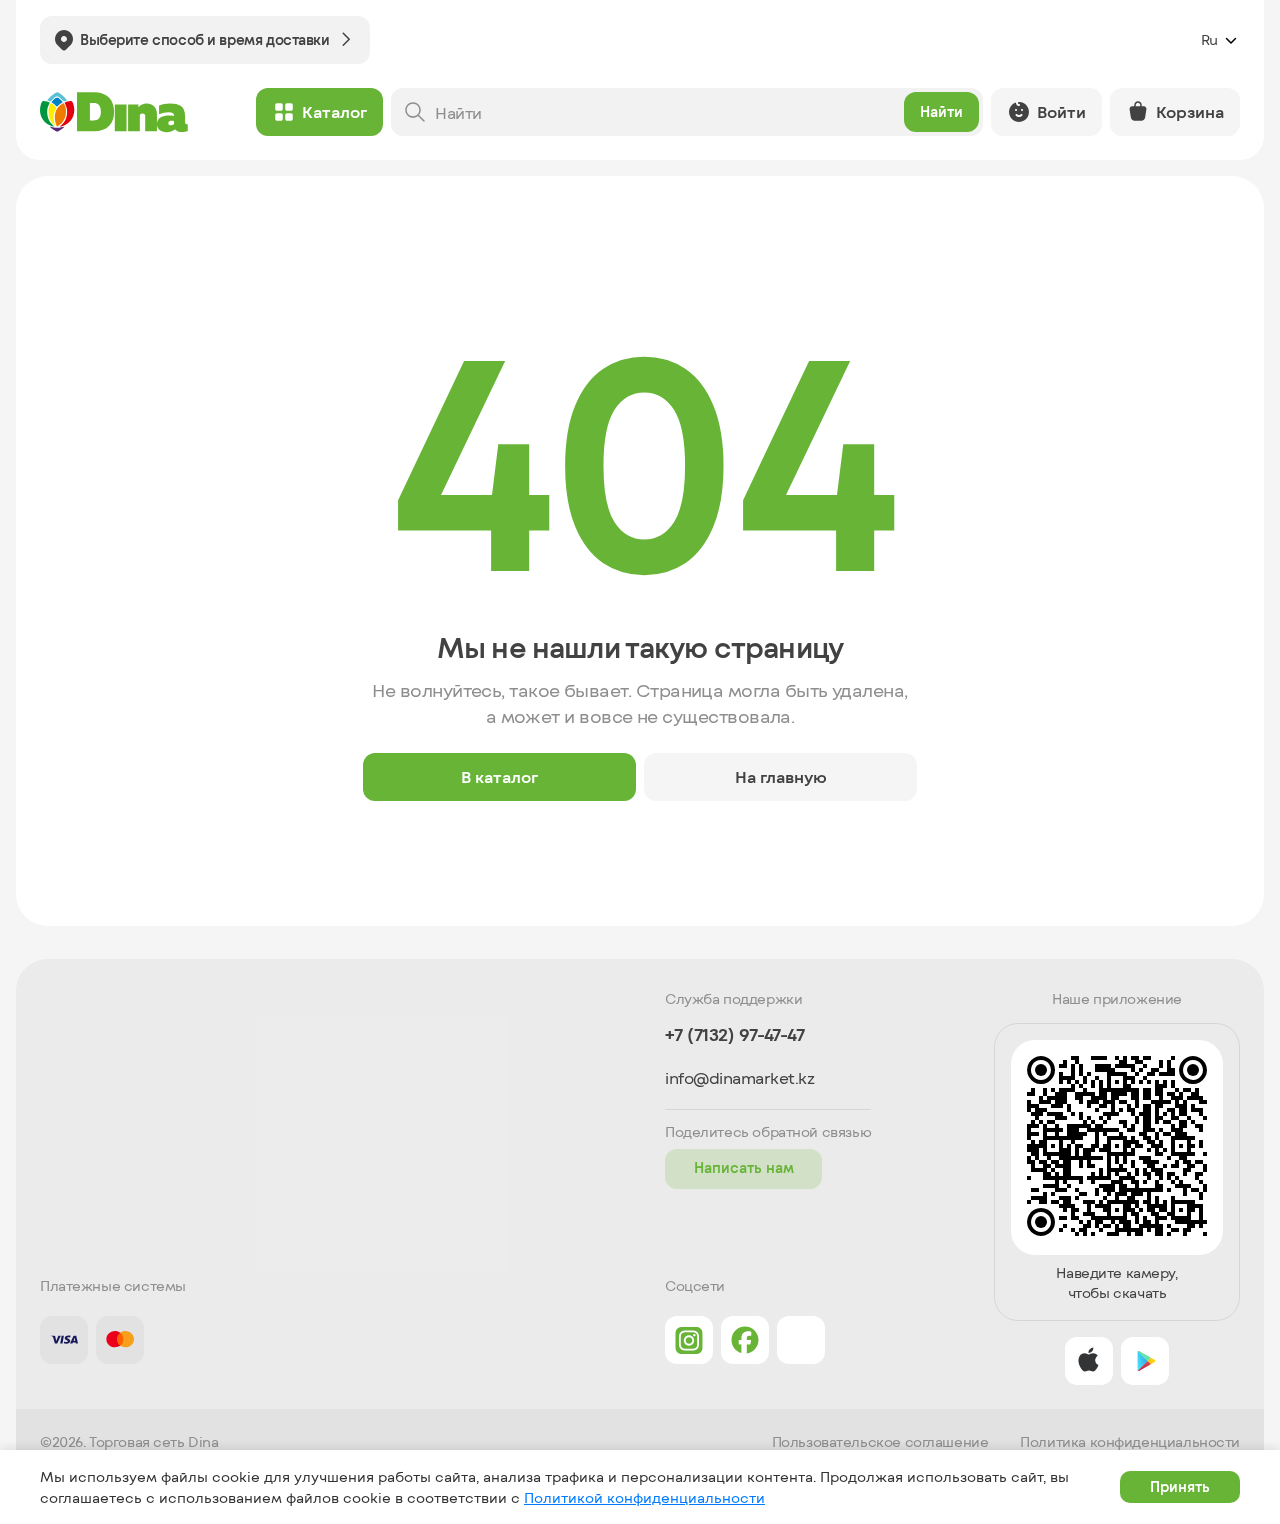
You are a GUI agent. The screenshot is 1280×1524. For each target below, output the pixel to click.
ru (1209, 39)
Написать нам (744, 1167)
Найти (941, 111)
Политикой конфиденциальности (644, 1497)
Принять (1180, 1486)
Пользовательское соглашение (880, 1442)
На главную (781, 776)
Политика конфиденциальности (1130, 1442)
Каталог (334, 111)
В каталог (499, 776)
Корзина (1190, 111)
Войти (1061, 111)
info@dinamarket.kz (739, 1078)
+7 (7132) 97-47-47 (734, 1034)
